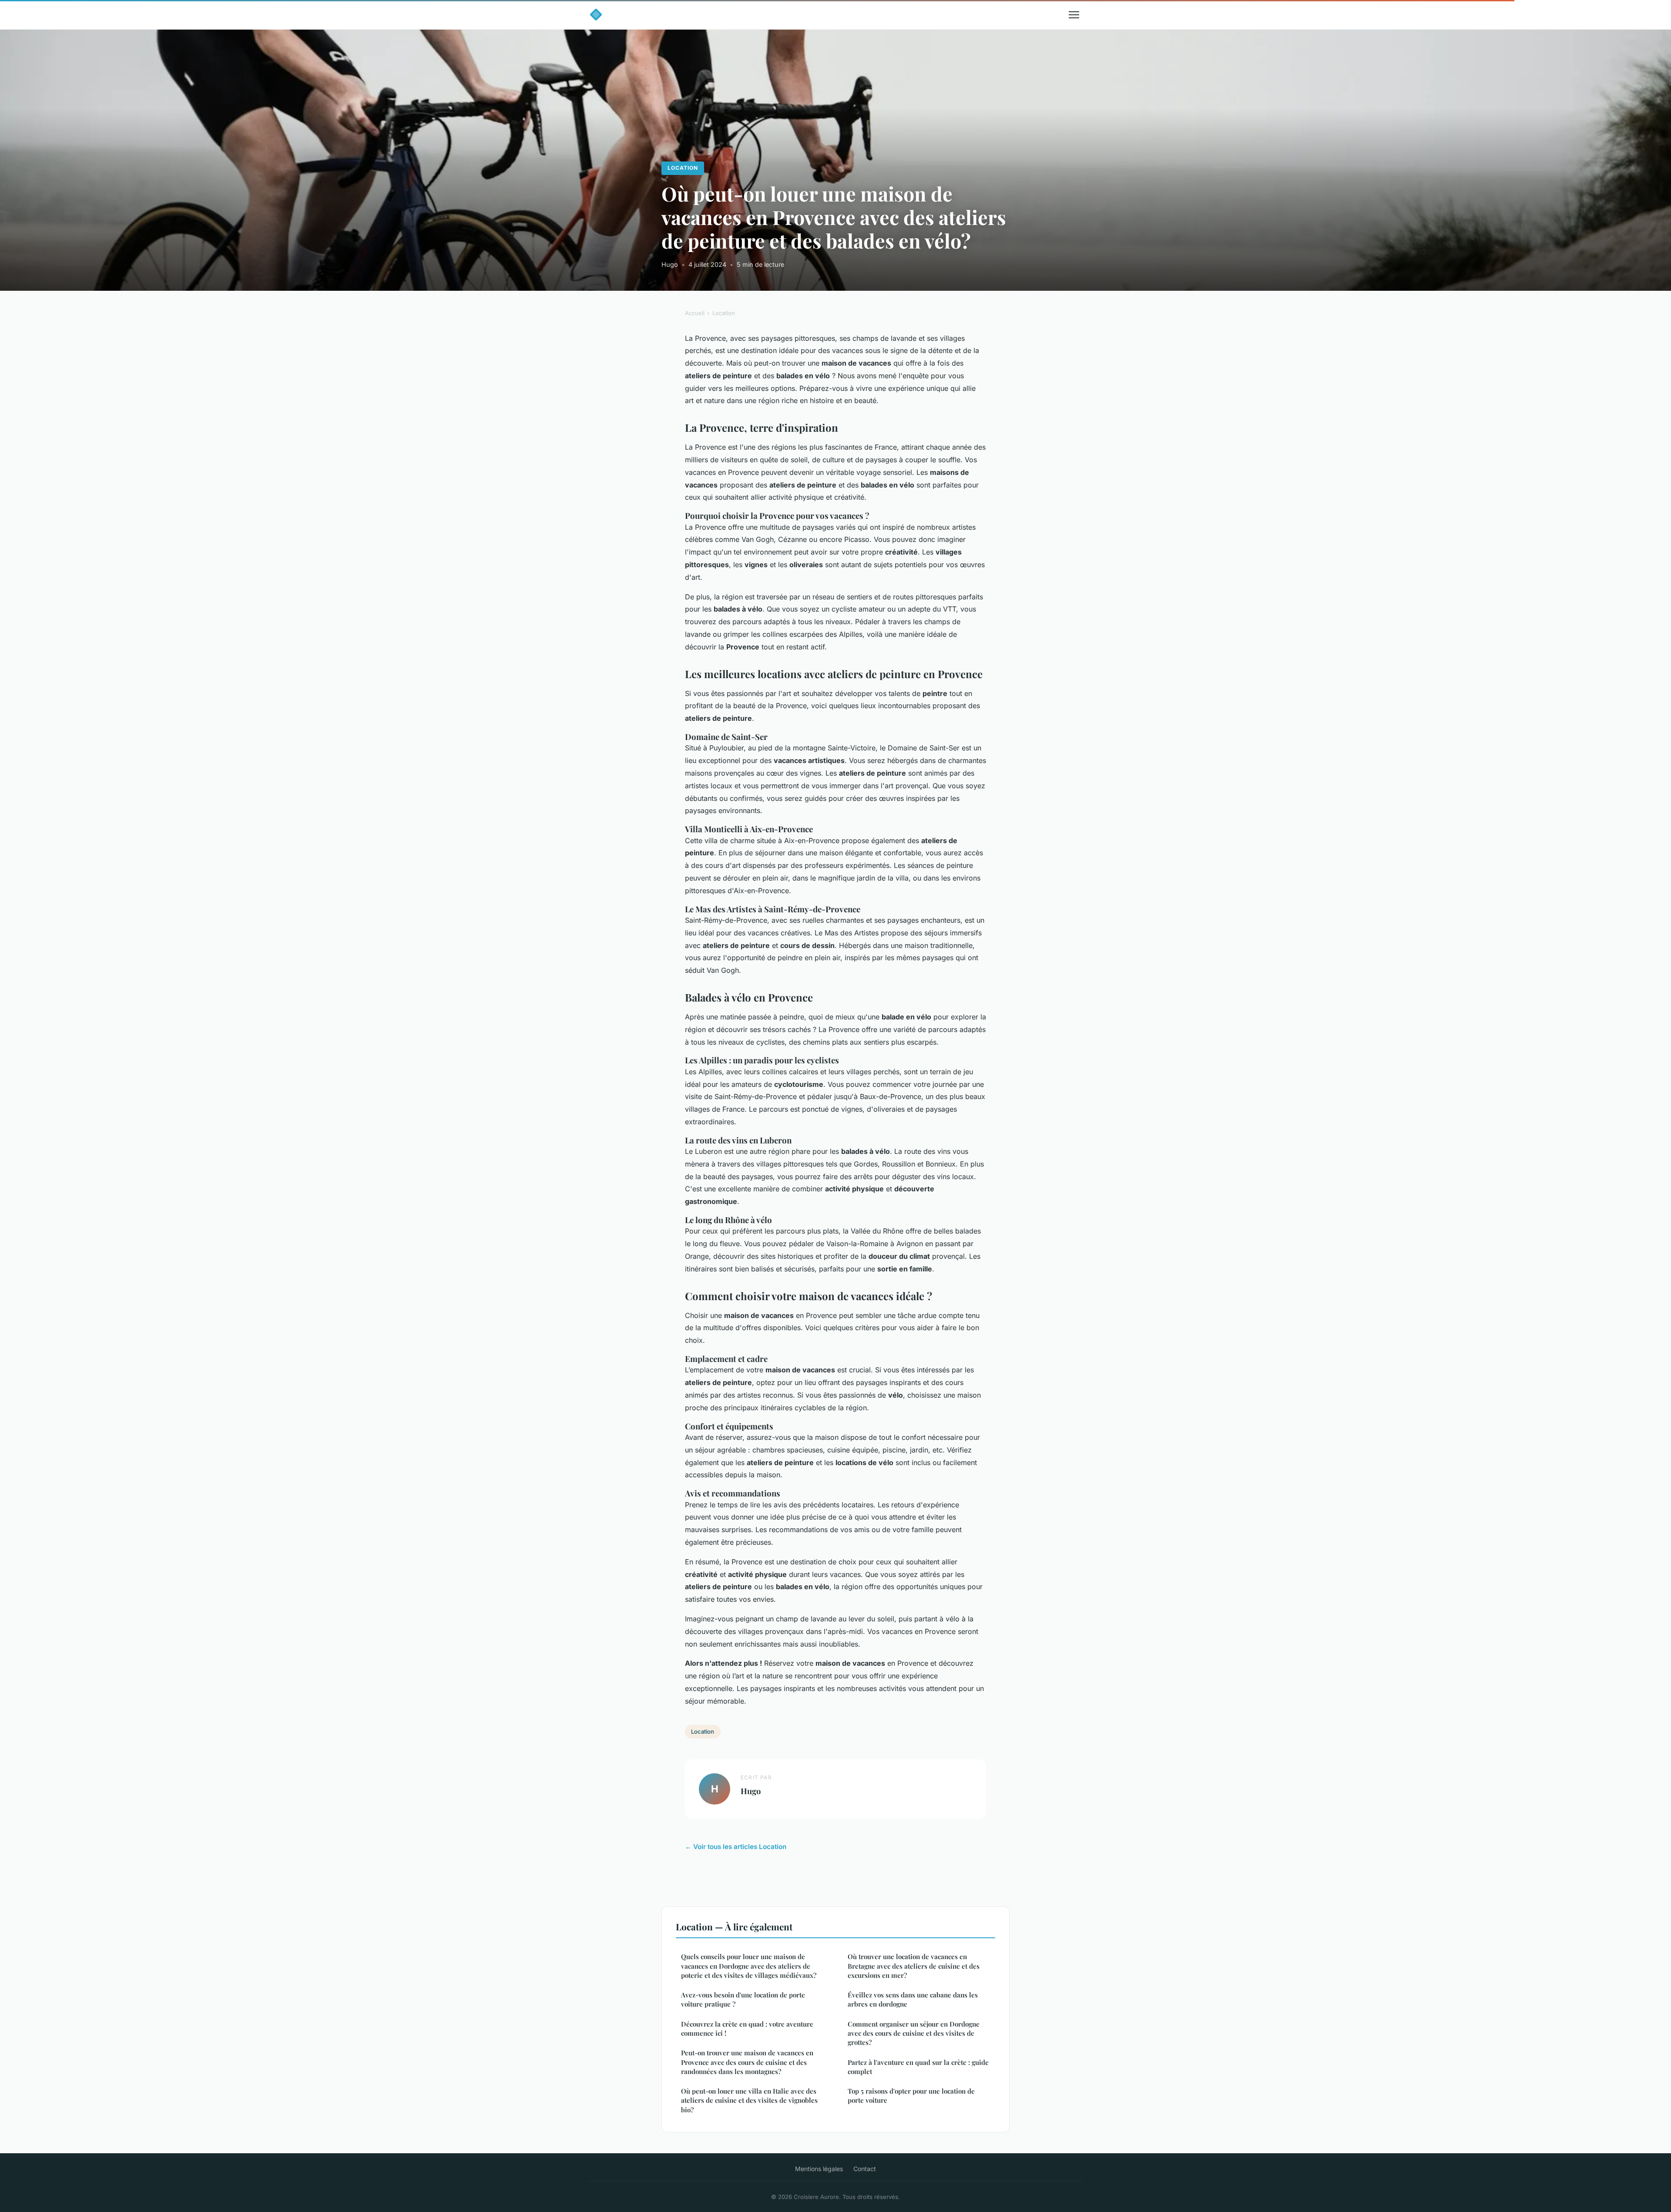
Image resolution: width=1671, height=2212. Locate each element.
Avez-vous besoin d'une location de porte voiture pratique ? (743, 1999)
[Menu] (1074, 15)
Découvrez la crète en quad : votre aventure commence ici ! (747, 2029)
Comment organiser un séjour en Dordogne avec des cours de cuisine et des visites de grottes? (914, 2033)
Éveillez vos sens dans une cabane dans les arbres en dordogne (913, 1999)
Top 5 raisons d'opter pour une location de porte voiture (911, 2096)
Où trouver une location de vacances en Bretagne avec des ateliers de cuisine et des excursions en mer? (914, 1966)
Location (683, 168)
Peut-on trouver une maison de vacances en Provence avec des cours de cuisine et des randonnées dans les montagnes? (747, 2062)
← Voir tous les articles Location (736, 1847)
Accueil (695, 313)
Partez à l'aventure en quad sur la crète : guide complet (918, 2067)
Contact (865, 2169)
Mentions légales (819, 2169)
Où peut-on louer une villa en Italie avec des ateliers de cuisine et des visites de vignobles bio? (749, 2100)
